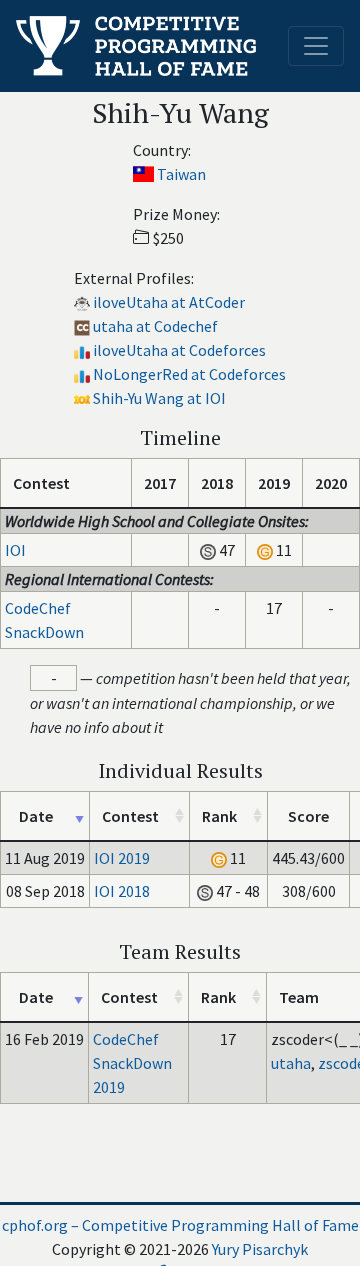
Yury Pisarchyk (260, 1249)
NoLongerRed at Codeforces (189, 374)
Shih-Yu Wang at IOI (159, 398)
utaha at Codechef (155, 326)
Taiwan (181, 174)
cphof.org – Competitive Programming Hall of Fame (180, 1225)
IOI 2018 (122, 891)
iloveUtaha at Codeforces (179, 350)
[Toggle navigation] (316, 46)
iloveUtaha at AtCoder (169, 302)
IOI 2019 (122, 858)
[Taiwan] (143, 174)
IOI (15, 550)
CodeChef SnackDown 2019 (132, 1063)
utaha (291, 1063)
